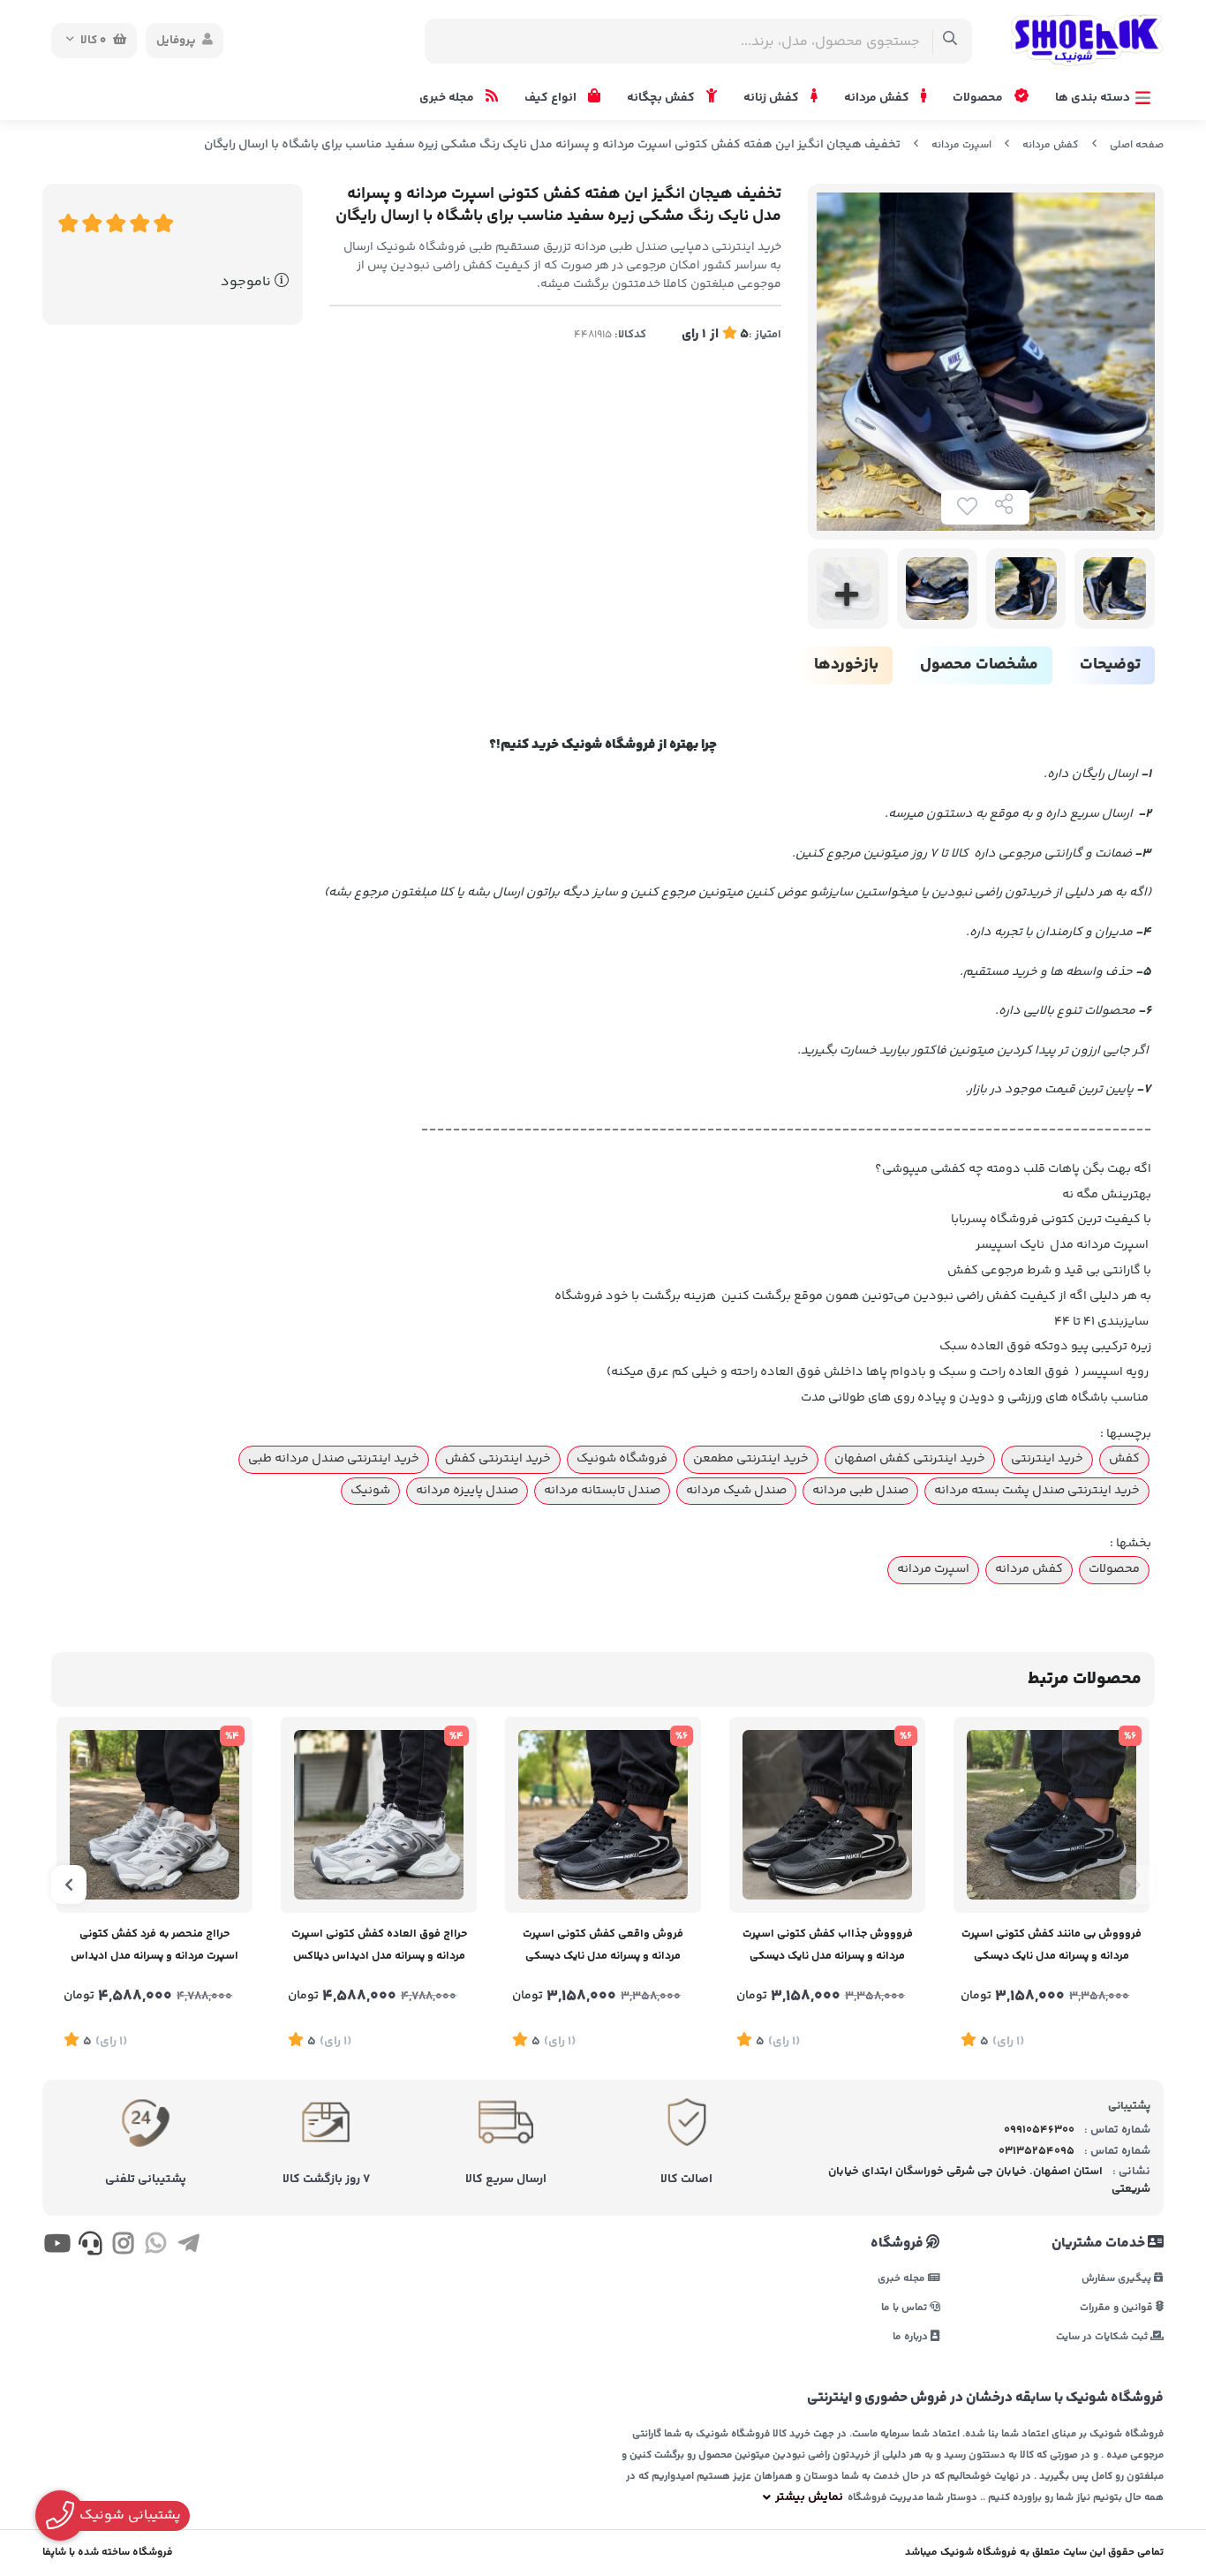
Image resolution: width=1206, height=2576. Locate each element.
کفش (1124, 1459)
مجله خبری (448, 98)
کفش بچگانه (662, 98)
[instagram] (123, 2247)
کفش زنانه (773, 98)
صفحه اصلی (1137, 145)
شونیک (370, 1491)
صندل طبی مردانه (860, 1491)
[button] (1137, 1885)
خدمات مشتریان (1100, 2244)
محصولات (979, 98)
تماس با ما (905, 2307)
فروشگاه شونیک (622, 1459)
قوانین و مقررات (1118, 2307)
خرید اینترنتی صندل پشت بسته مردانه (1037, 1491)
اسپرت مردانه (961, 145)
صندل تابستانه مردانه (602, 1491)
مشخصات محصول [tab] (979, 665)
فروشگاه (898, 2244)
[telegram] (188, 2247)
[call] (90, 2247)
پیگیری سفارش (1118, 2278)
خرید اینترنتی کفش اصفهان (910, 1459)
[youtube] (57, 2247)
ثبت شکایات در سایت (1103, 2336)
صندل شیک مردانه (736, 1491)
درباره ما (912, 2336)
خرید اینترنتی (1047, 1459)
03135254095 (1036, 2151)
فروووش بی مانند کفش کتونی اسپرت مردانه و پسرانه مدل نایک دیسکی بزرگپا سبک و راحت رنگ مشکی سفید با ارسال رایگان (1052, 1947)
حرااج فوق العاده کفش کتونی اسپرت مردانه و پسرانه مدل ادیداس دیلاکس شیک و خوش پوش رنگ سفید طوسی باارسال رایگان (379, 1947)
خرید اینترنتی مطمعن (751, 1459)
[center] (950, 41)
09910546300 (1039, 2130)
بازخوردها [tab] (846, 665)
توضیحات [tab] (1110, 665)
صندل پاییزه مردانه (467, 1491)
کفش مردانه (878, 98)
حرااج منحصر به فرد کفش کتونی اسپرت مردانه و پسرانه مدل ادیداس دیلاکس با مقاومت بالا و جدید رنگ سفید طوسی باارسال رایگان (155, 1947)
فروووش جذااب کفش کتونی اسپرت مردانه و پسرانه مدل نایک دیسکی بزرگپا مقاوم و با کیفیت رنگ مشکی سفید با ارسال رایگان (828, 1947)
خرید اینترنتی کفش (498, 1459)
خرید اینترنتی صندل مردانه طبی (334, 1459)
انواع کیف (552, 98)
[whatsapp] (156, 2247)
